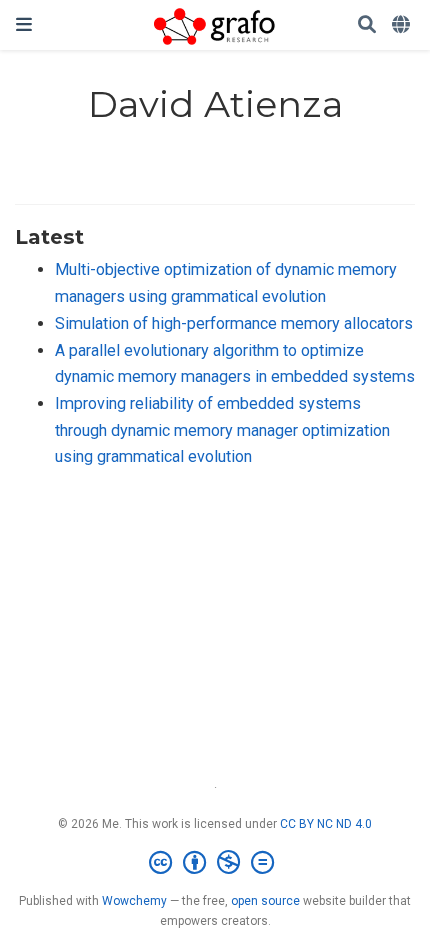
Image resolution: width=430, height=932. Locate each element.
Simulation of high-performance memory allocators (234, 323)
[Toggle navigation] (24, 24)
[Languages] (403, 25)
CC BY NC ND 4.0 (326, 824)
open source (265, 901)
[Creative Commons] (215, 863)
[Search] (367, 25)
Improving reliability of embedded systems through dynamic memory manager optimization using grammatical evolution (222, 430)
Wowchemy (134, 901)
